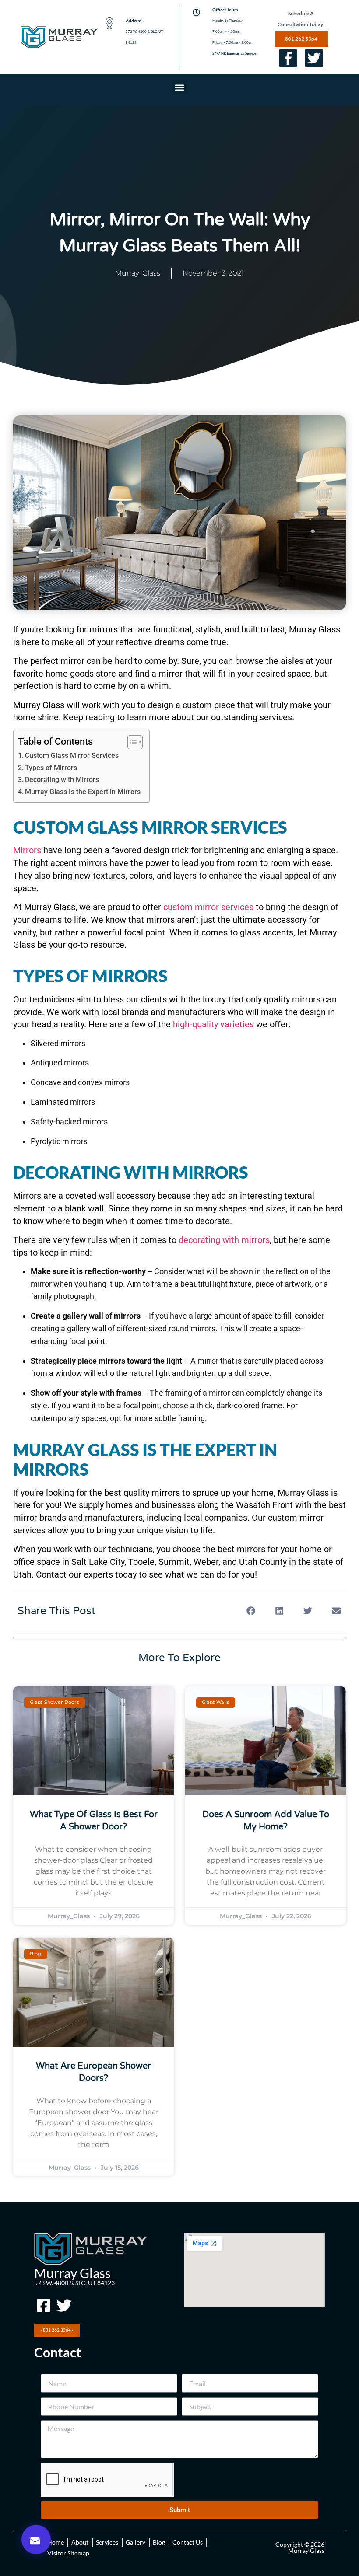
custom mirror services (207, 907)
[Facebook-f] (288, 58)
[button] (180, 87)
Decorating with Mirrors (62, 780)
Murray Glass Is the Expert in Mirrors (83, 792)
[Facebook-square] (43, 2305)
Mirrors (27, 850)
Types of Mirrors (51, 768)
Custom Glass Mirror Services (72, 756)
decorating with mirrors (223, 1240)
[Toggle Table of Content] (131, 742)
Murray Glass (72, 2273)
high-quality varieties (212, 1024)
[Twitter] (314, 58)
